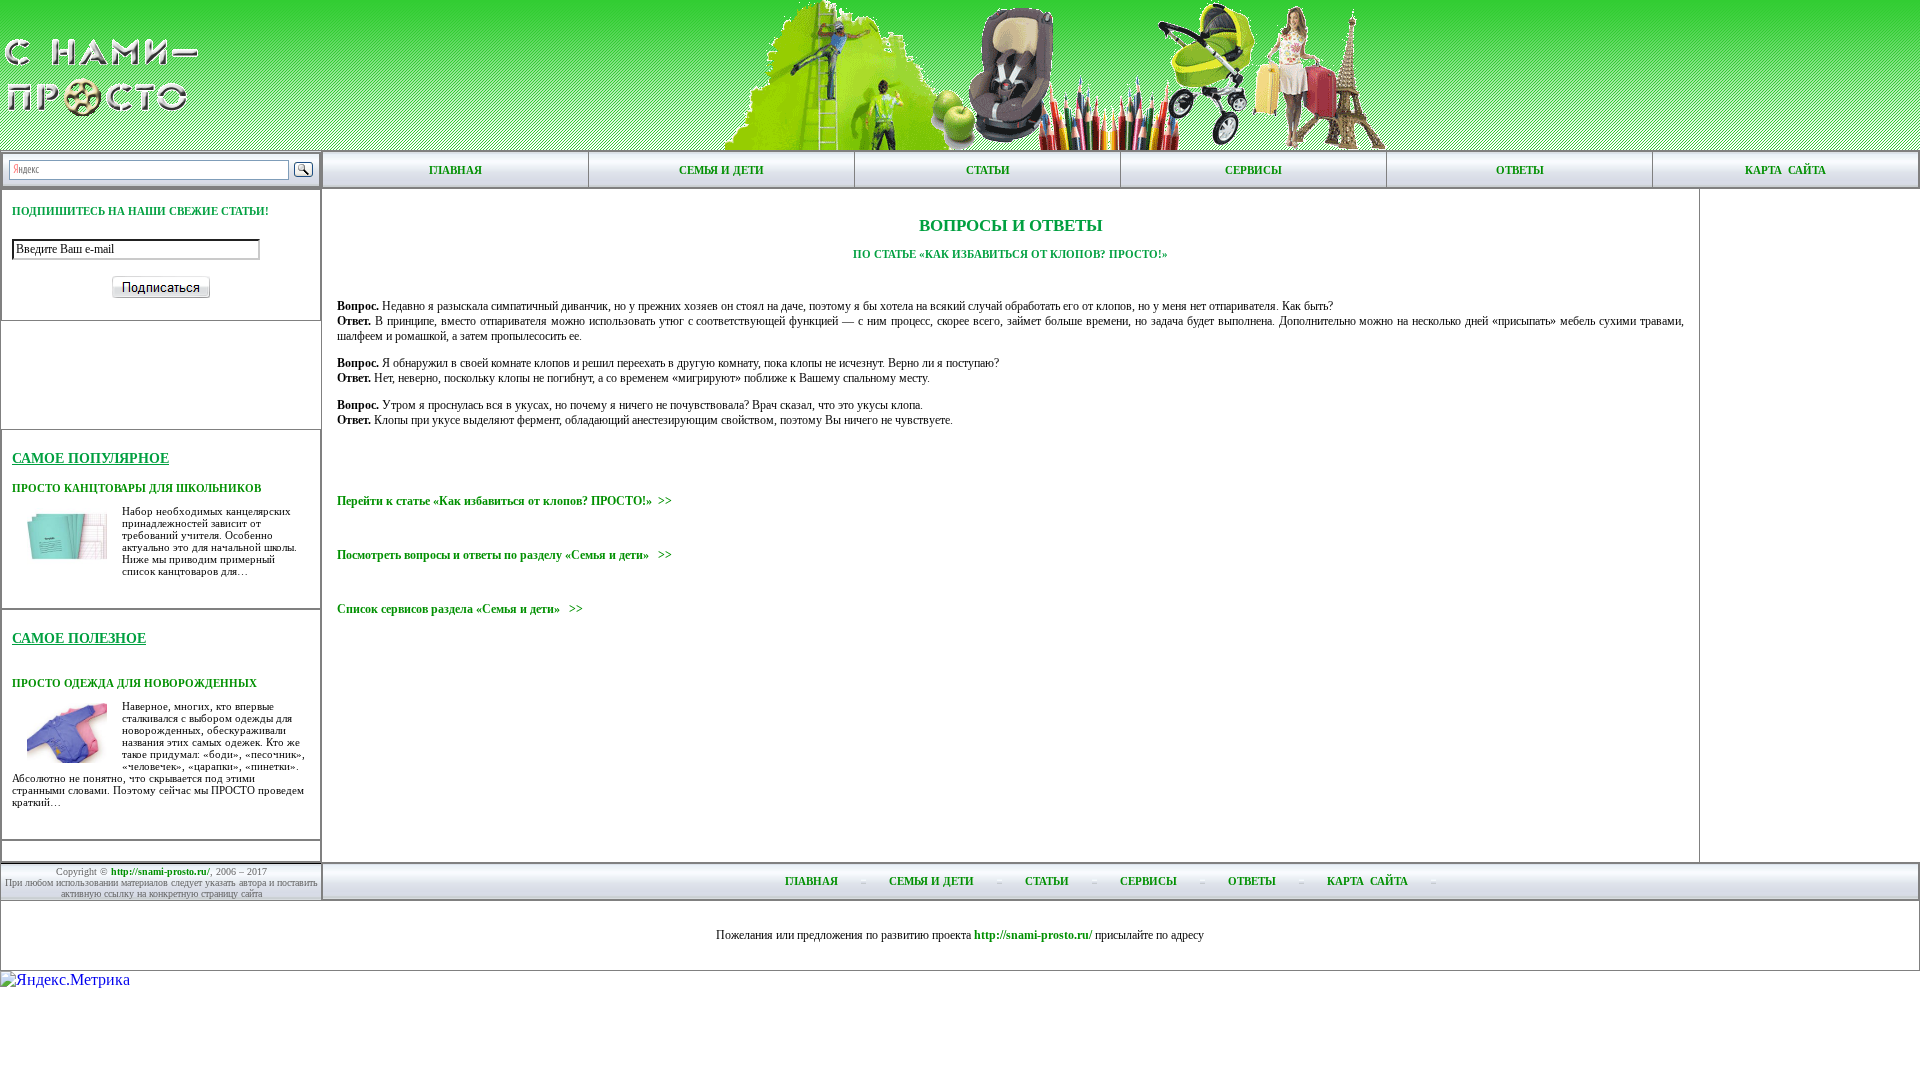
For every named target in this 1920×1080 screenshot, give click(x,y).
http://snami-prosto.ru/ (160, 871)
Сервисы (1253, 170)
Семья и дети (721, 170)
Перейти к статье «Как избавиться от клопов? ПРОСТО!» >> (504, 501)
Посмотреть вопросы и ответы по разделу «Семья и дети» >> (504, 555)
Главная (455, 170)
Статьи (988, 170)
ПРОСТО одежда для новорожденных (134, 683)
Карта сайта (1785, 170)
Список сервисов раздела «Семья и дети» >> (460, 609)
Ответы (1520, 170)
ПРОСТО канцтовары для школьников (136, 488)
